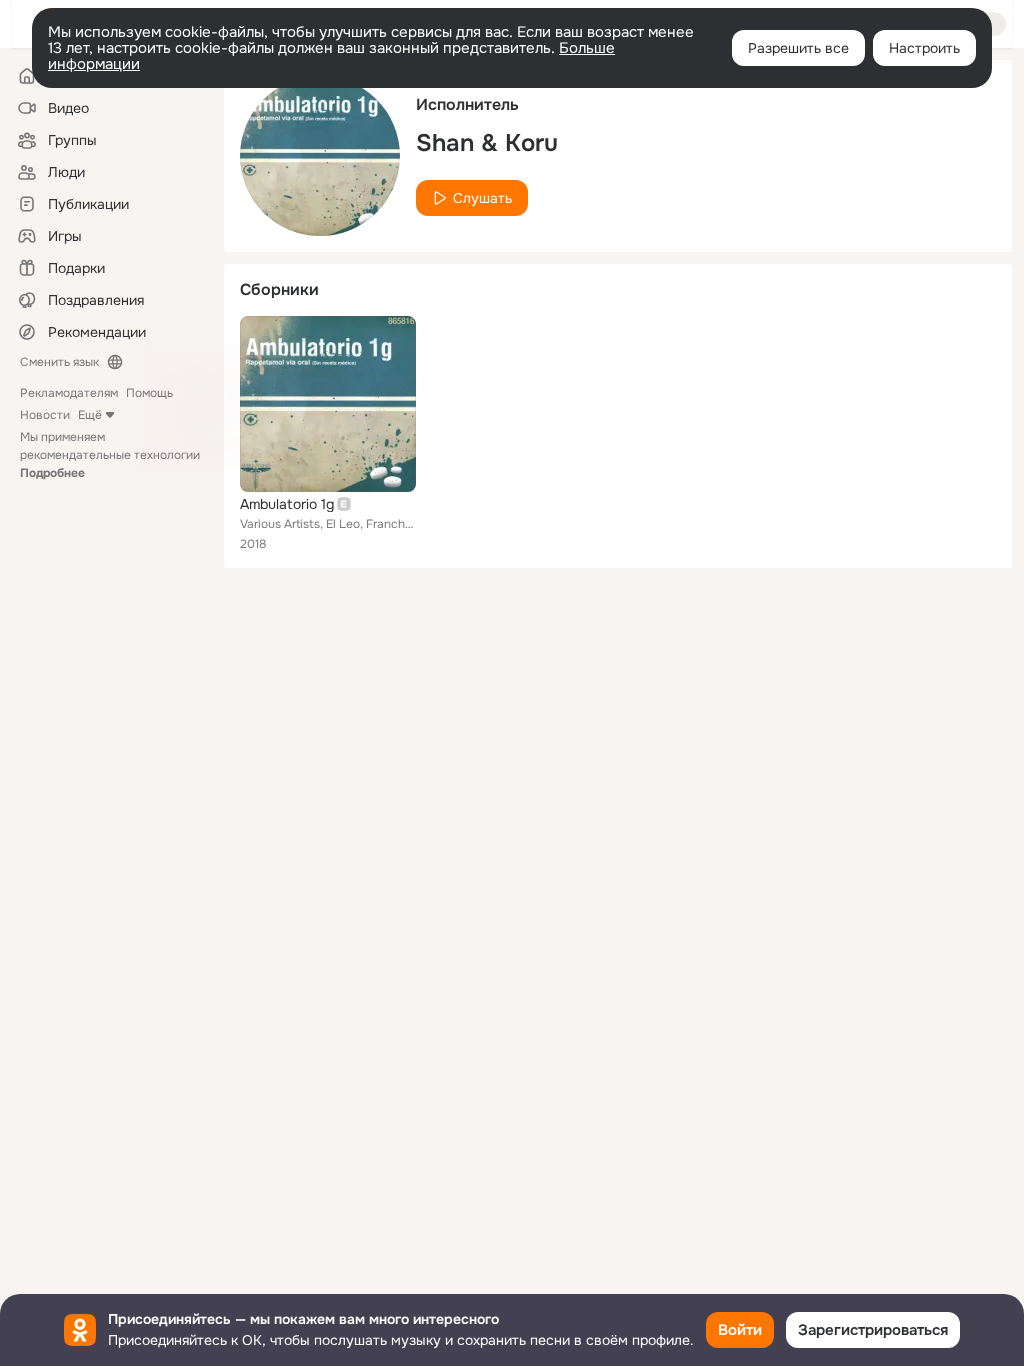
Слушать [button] (482, 198)
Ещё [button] (90, 415)
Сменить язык (59, 362)
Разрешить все (798, 48)
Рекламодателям (69, 393)
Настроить (924, 48)
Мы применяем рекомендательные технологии (110, 455)
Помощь (149, 393)
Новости (45, 415)
